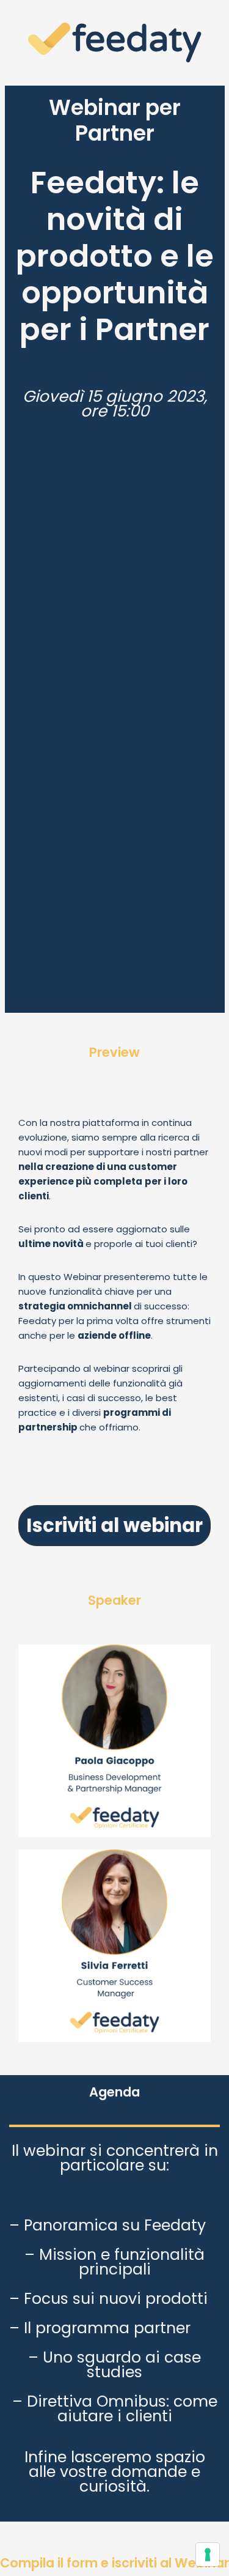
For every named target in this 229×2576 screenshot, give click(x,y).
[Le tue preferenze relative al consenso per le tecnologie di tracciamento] (208, 2555)
